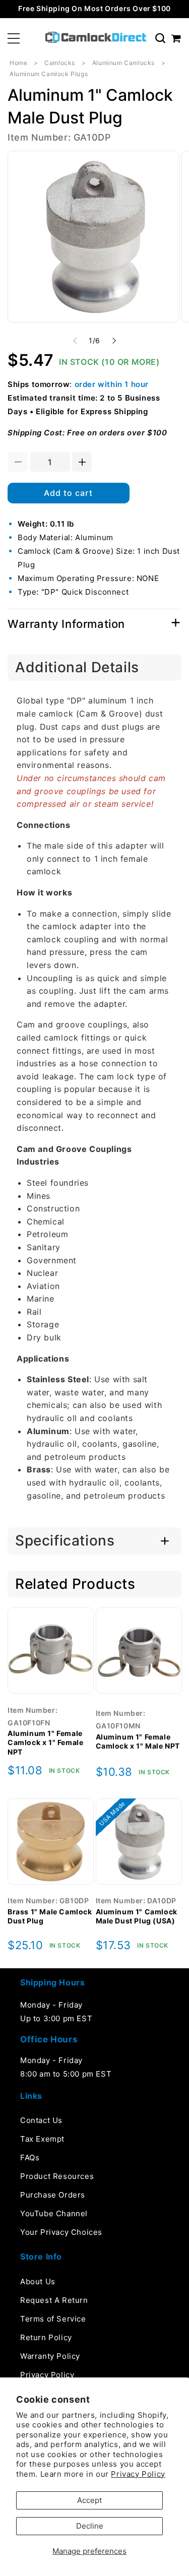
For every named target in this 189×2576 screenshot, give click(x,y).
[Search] (160, 38)
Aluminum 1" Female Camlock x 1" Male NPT (138, 1741)
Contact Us (41, 2120)
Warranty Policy (50, 2356)
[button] (14, 38)
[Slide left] (75, 341)
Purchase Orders (53, 2195)
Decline (90, 2526)
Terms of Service (53, 2319)
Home (18, 63)
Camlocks (60, 63)
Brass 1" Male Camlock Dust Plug (50, 1916)
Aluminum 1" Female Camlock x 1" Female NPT (45, 1742)
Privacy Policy (138, 2474)
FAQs (30, 2158)
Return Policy (46, 2337)
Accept (89, 2500)
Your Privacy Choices (61, 2232)
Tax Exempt (42, 2139)
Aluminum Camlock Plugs (49, 74)
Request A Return (54, 2300)
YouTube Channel (54, 2213)
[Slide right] (114, 341)
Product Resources (57, 2176)
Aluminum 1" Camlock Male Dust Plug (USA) (137, 1916)
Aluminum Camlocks (123, 63)
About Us (38, 2281)
